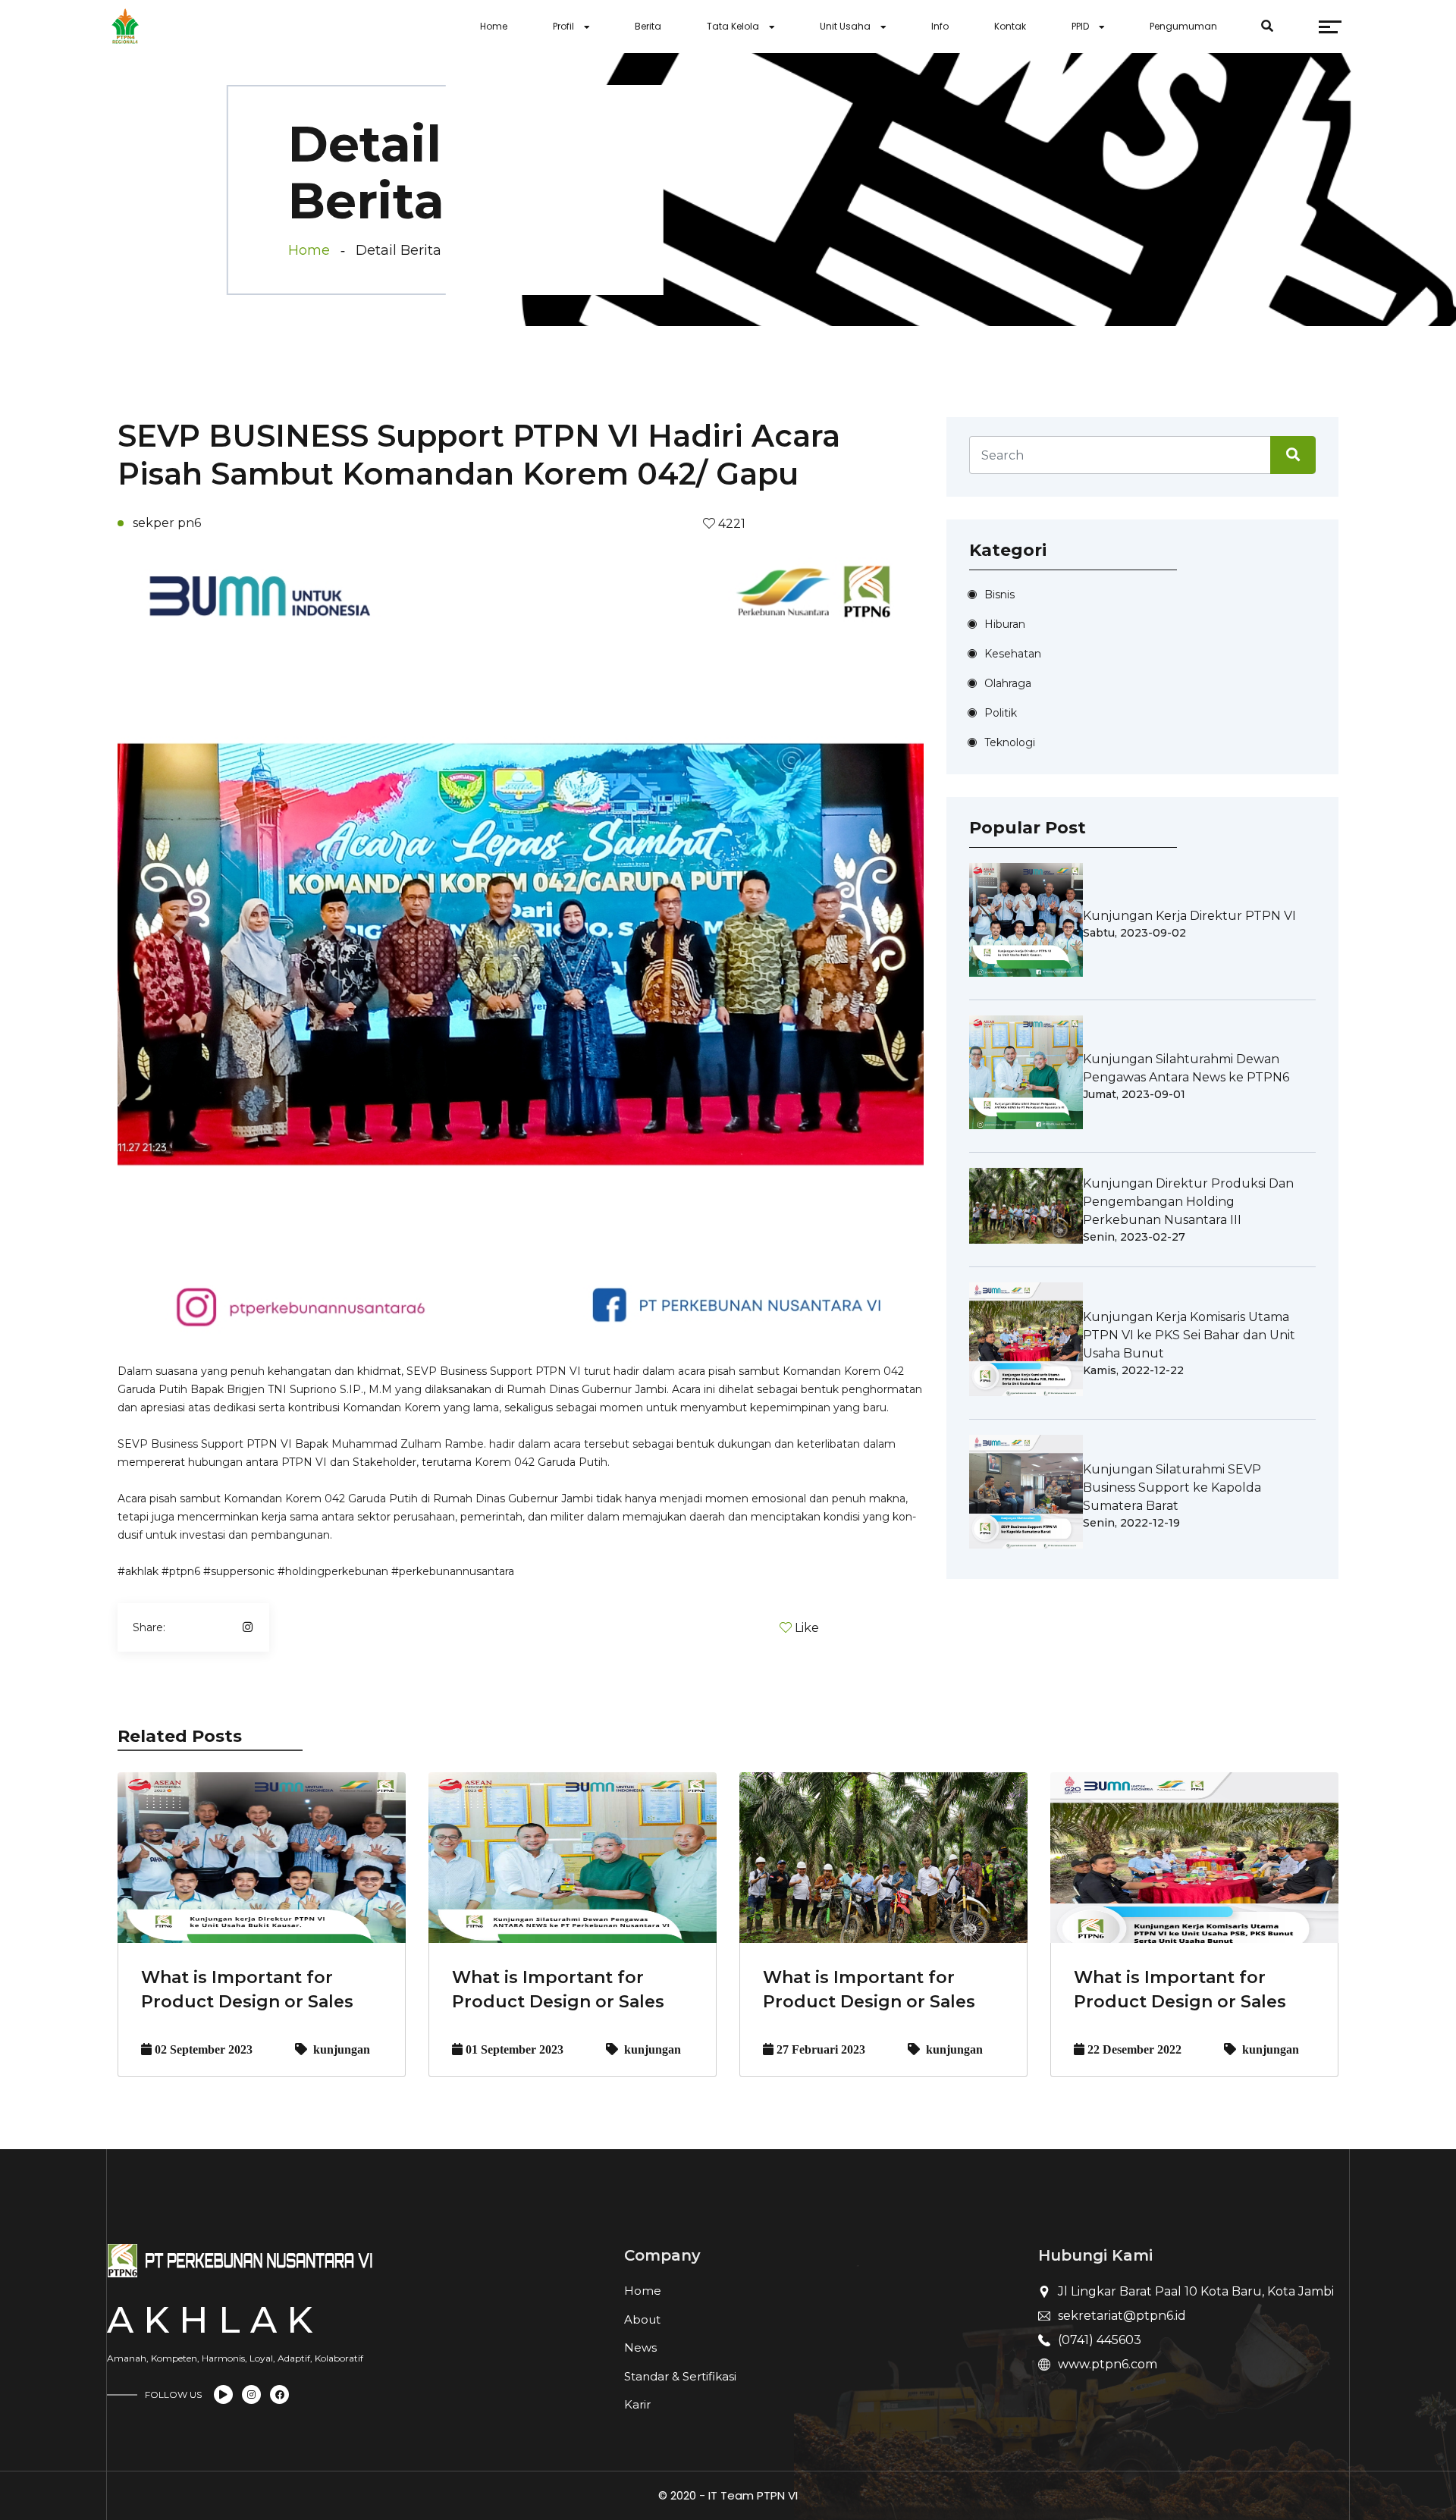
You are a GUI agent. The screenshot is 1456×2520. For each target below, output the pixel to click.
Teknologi (1010, 742)
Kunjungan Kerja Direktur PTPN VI (1189, 916)
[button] (178, 936)
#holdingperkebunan (333, 1571)
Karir (637, 2404)
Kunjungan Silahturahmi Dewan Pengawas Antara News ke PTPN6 (1186, 1068)
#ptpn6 (181, 1571)
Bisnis (999, 595)
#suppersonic (239, 1571)
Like (807, 1628)
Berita (648, 26)
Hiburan (1005, 624)
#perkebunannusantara (453, 1571)
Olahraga (1008, 683)
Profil (563, 26)
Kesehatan (1013, 654)
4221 (730, 524)
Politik (1001, 713)
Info (940, 26)
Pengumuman (1183, 26)
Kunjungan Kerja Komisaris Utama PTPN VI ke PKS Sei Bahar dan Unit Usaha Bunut (1189, 1335)
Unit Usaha (845, 26)
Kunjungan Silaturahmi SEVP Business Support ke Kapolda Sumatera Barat (1172, 1488)
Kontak (1010, 26)
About (642, 2319)
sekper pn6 (167, 523)
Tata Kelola (733, 26)
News (640, 2347)
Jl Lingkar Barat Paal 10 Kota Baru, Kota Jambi (1196, 2291)
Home (494, 26)
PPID (1080, 26)
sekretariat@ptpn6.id (1122, 2316)
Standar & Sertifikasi (680, 2376)
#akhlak (138, 1571)
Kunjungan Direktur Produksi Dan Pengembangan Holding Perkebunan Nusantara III (1188, 1202)
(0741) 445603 (1100, 2340)
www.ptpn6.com (1108, 2364)
